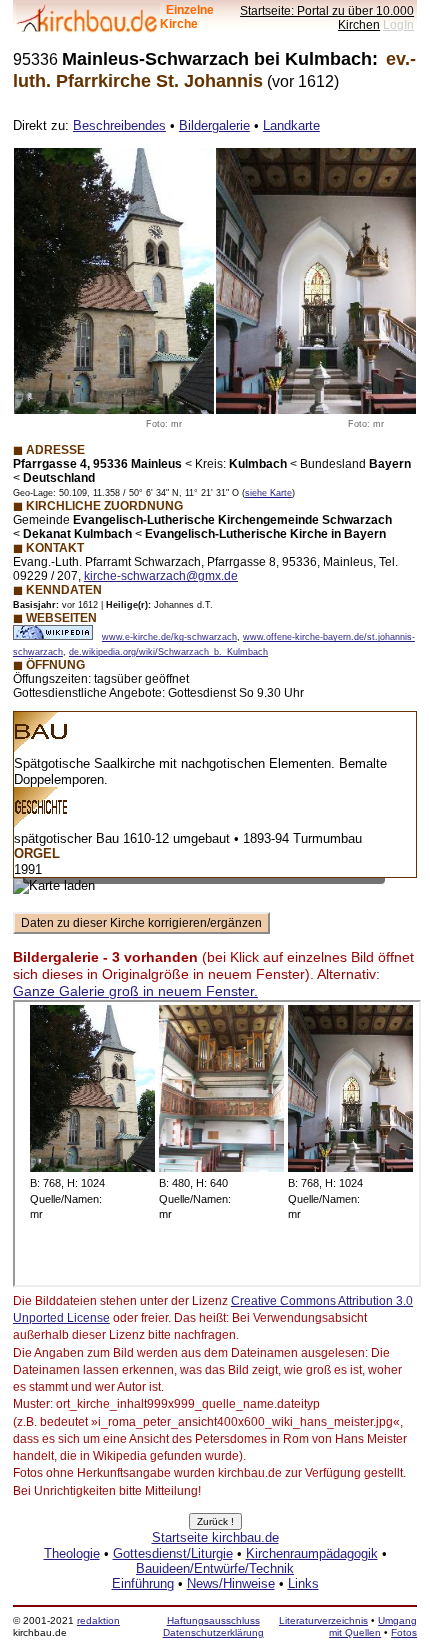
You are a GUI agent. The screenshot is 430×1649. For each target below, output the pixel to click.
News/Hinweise (231, 1583)
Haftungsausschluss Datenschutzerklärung (213, 1626)
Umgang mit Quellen (373, 1626)
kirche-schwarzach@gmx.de (161, 575)
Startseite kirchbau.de (215, 1537)
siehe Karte (268, 493)
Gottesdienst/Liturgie (173, 1553)
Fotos (404, 1632)
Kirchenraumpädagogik (312, 1553)
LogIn (398, 24)
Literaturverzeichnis (323, 1620)
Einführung (143, 1583)
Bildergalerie (214, 125)
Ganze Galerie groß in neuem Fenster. (135, 991)
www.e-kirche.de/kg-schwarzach (169, 637)
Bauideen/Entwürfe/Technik (215, 1568)
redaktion (98, 1620)
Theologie (72, 1553)
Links (303, 1583)
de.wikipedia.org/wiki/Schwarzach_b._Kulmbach (168, 652)
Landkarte (291, 125)
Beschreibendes (119, 125)
